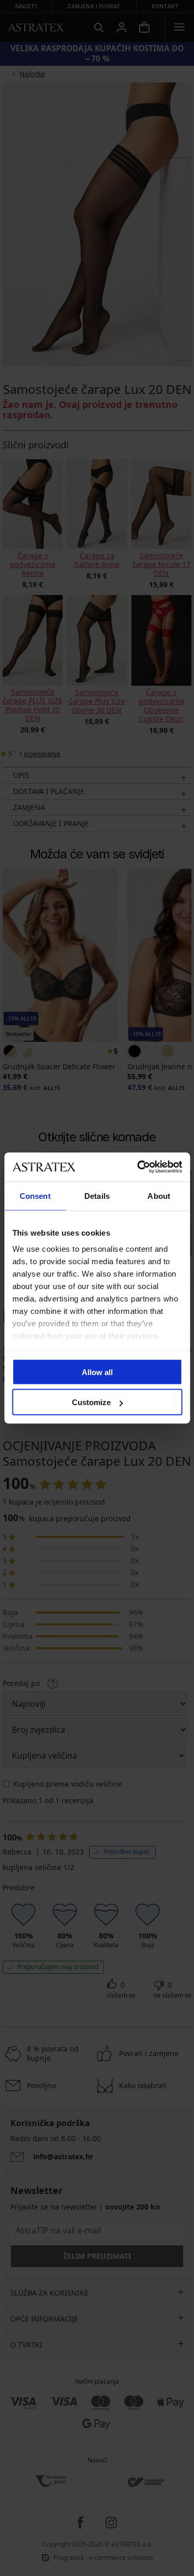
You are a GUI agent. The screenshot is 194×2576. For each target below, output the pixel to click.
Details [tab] (97, 1195)
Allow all (97, 1372)
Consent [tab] (35, 1195)
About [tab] (159, 1195)
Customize (91, 1402)
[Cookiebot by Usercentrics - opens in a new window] (138, 1167)
